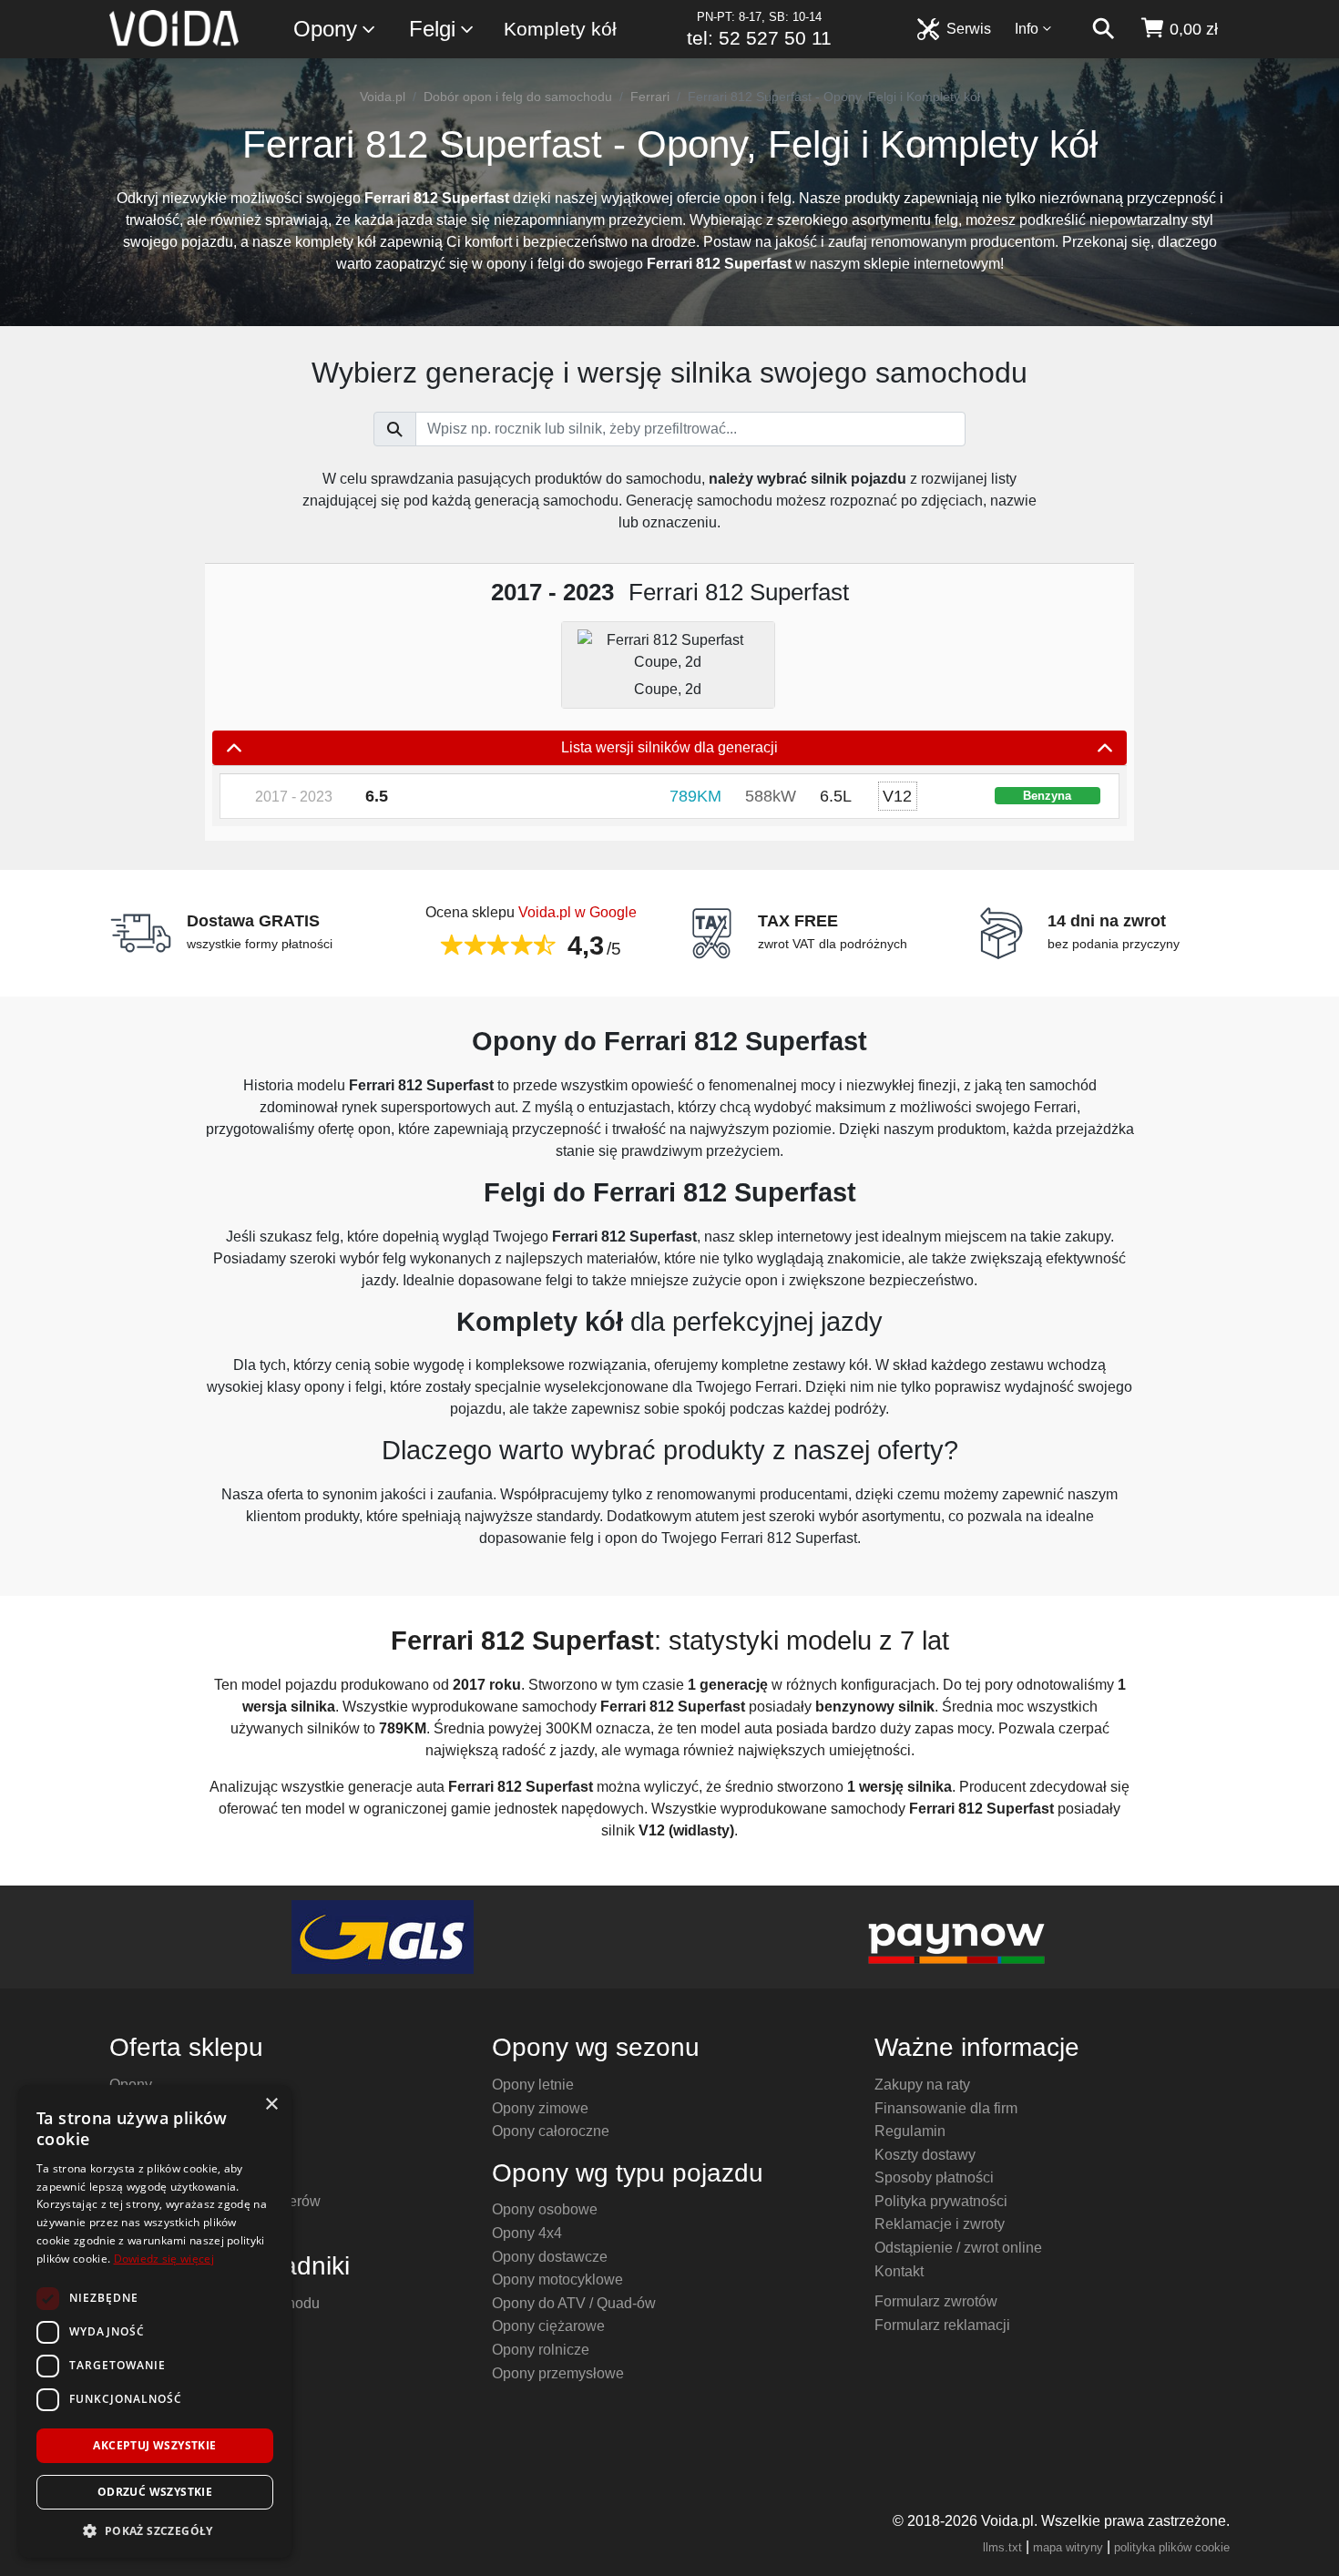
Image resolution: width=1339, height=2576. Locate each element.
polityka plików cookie (1172, 2547)
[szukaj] (1103, 29)
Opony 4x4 (527, 2233)
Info (1027, 29)
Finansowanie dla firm (946, 2108)
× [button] (271, 2105)
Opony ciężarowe (548, 2326)
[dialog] (155, 2321)
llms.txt (1002, 2547)
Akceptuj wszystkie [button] (154, 2445)
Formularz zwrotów (936, 2301)
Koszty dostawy (925, 2155)
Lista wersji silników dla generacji (669, 747)
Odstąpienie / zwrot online (958, 2248)
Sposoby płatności (934, 2177)
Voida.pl (383, 97)
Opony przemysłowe (558, 2373)
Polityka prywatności (941, 2201)
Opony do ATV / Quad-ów (574, 2303)
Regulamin (910, 2131)
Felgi (432, 29)
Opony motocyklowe (557, 2280)
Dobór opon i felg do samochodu (518, 97)
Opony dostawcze (550, 2257)
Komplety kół (560, 29)
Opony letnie (533, 2085)
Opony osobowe (545, 2209)
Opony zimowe (540, 2108)
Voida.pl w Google (578, 912)
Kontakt (899, 2271)
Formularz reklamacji (942, 2325)
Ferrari (650, 97)
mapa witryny (1068, 2547)
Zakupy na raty (922, 2085)
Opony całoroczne (551, 2131)
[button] (155, 2530)
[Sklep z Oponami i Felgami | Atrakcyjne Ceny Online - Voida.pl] (180, 29)
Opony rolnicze (541, 2350)
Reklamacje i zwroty (940, 2224)
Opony (325, 29)
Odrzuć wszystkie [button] (155, 2492)
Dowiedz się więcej (164, 2259)
